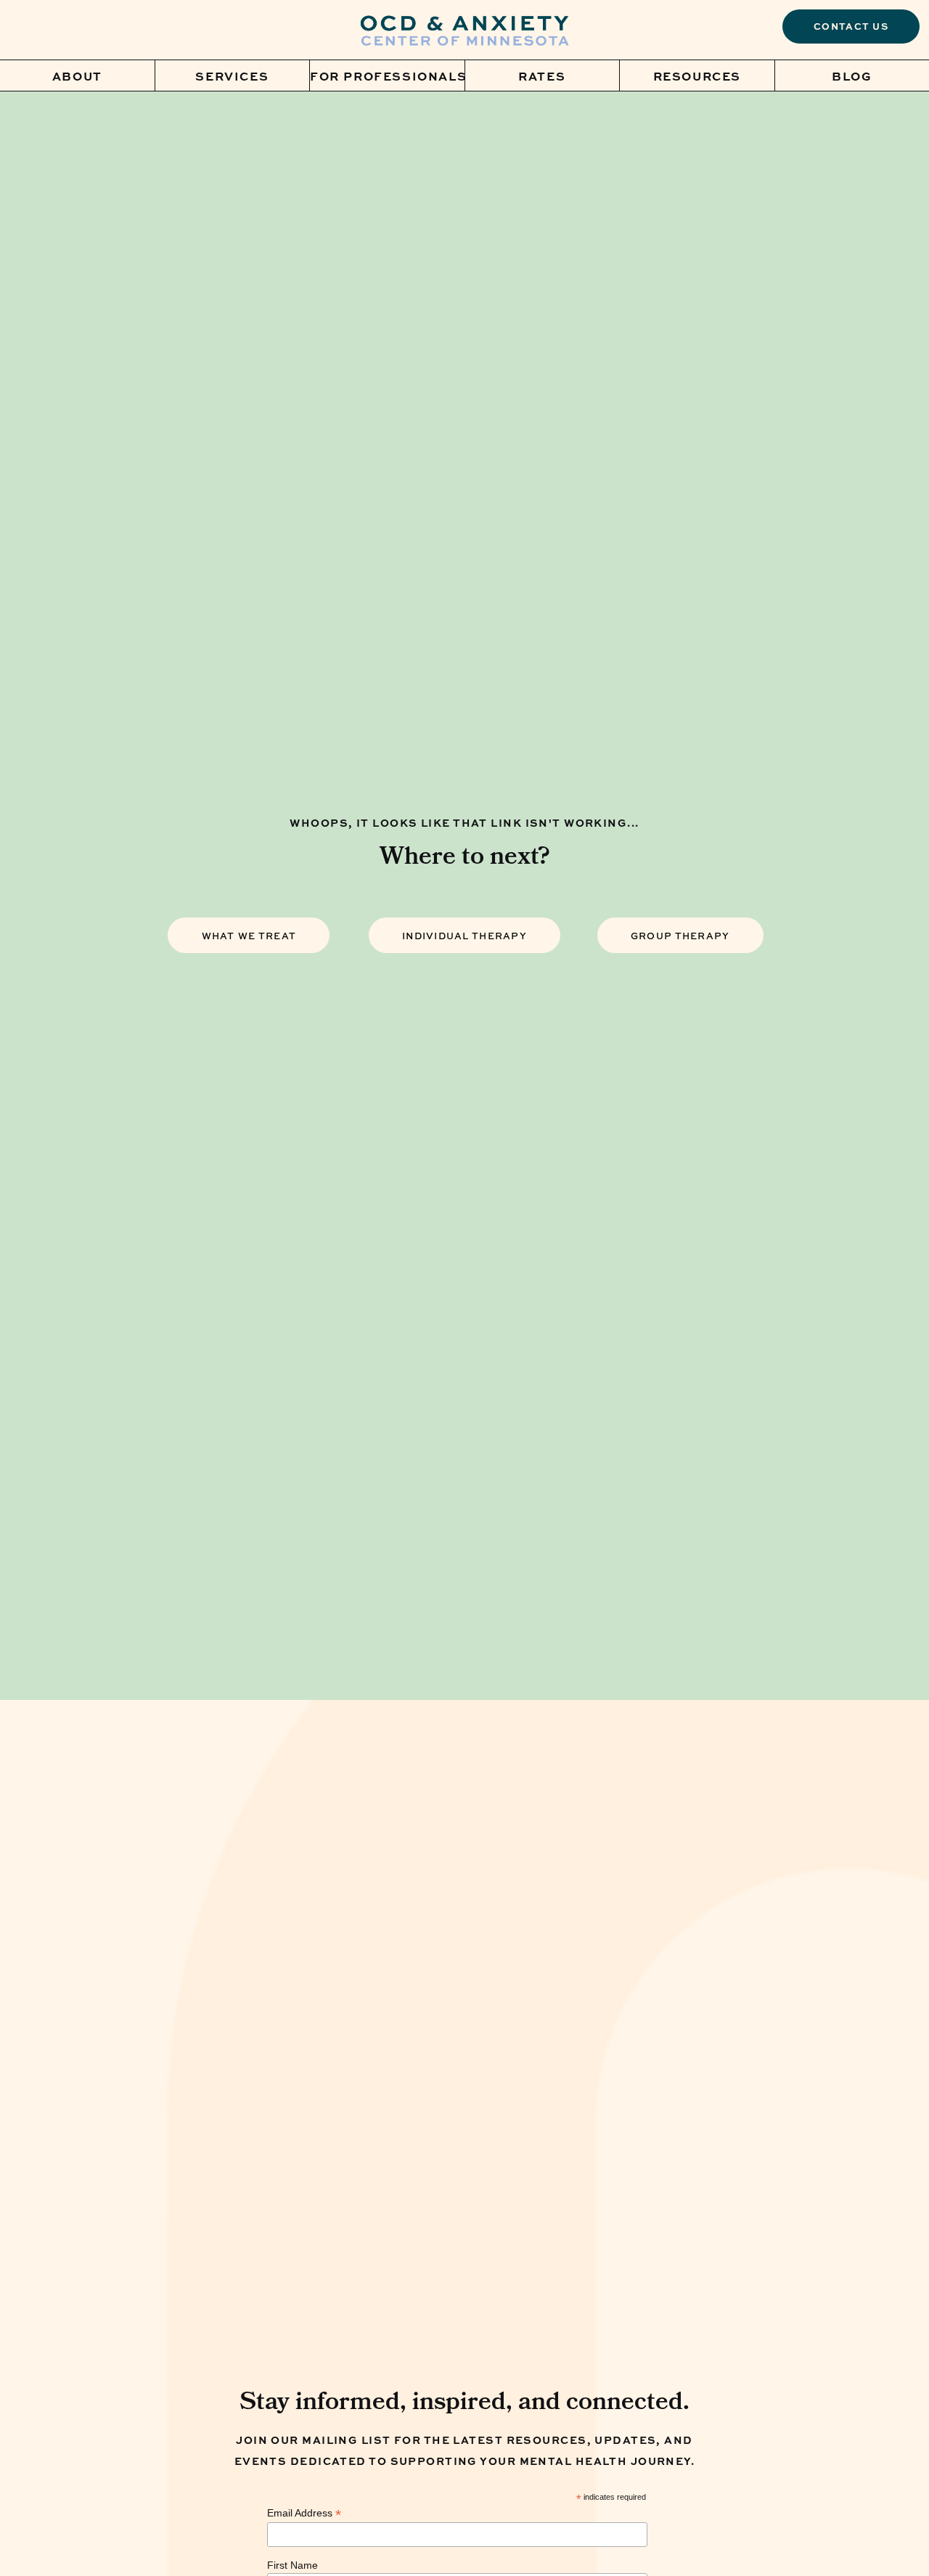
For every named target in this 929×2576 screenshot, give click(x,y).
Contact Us (851, 26)
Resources (697, 75)
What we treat (249, 936)
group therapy (680, 936)
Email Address (304, 2513)
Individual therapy (464, 936)
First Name (292, 2565)
